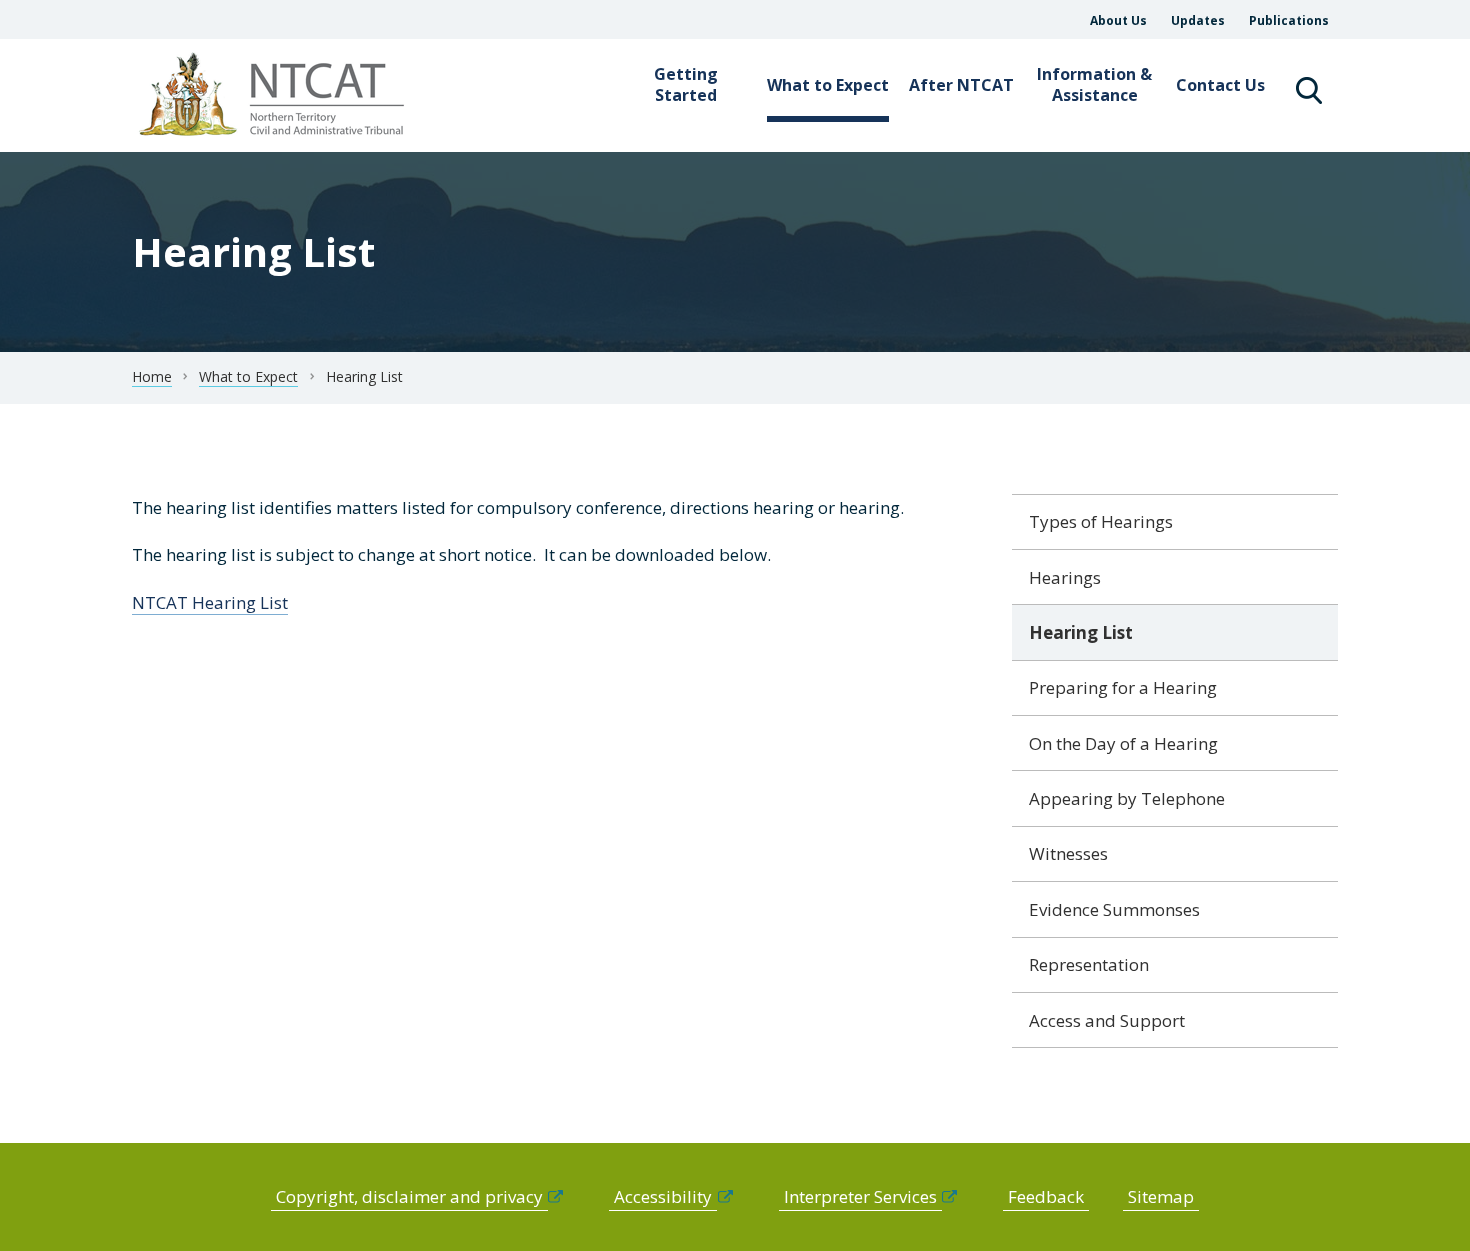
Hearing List (1081, 632)
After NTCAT (961, 85)
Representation (1089, 964)
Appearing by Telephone (1127, 798)
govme (274, 95)
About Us (1118, 20)
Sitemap (1161, 1196)
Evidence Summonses (1114, 909)
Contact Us (1220, 85)
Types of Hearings (1101, 521)
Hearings (1065, 577)
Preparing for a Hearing (1123, 687)
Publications (1289, 20)
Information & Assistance (1094, 84)
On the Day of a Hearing (1123, 743)
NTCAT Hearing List (210, 602)
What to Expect (828, 85)
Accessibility (663, 1196)
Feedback (1046, 1196)
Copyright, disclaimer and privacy (409, 1196)
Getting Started (686, 84)
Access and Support (1107, 1020)
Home (152, 376)
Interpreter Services (860, 1196)
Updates (1198, 20)
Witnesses (1068, 853)
